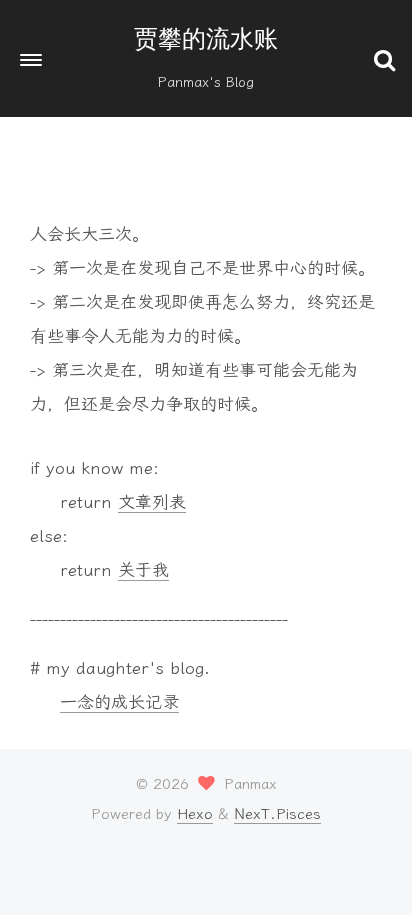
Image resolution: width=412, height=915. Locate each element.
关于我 (143, 570)
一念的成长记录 (119, 702)
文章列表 (152, 502)
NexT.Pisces (277, 814)
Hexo (195, 814)
